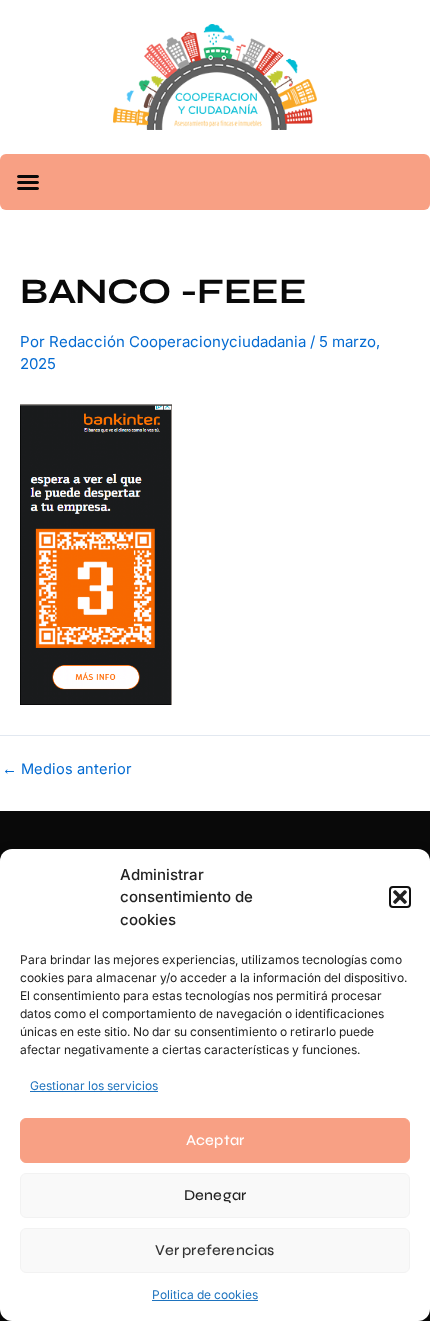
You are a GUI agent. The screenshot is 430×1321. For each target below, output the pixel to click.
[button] (400, 897)
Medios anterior (66, 769)
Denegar (215, 1195)
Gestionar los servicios (94, 1085)
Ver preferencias (214, 1250)
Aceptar (215, 1140)
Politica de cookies (205, 1294)
